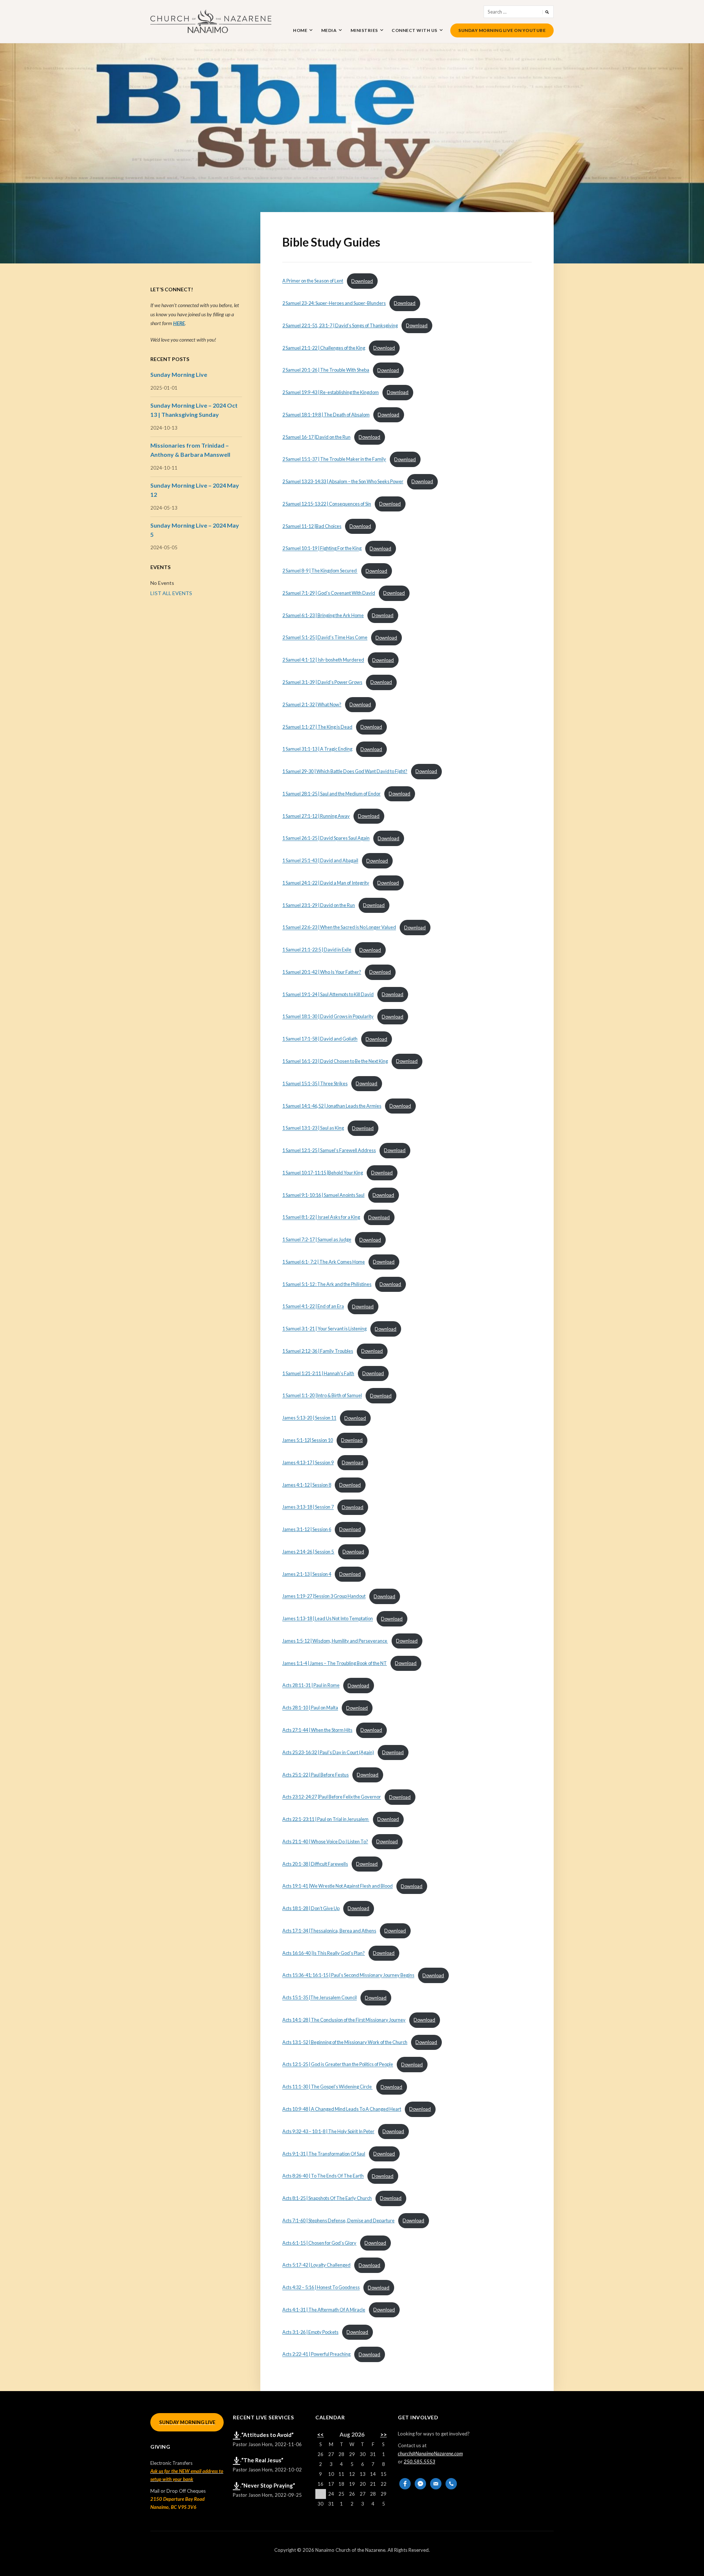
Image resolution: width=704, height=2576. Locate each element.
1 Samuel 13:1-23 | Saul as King (313, 1128)
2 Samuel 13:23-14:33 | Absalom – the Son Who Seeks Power (343, 481)
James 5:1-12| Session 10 (308, 1440)
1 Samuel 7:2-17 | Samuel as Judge (317, 1240)
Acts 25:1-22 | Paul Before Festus (316, 1775)
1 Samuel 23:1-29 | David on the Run (319, 905)
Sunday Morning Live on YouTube (502, 30)
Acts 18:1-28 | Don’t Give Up (311, 1908)
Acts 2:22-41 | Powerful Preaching (316, 2354)
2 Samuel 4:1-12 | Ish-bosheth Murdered (323, 660)
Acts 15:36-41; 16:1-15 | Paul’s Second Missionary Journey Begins (348, 1975)
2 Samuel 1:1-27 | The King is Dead (317, 727)
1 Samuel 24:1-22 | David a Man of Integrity (326, 883)
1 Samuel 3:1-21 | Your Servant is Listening (324, 1329)
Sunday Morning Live (179, 374)
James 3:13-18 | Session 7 (308, 1507)
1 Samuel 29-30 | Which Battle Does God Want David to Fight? (345, 771)
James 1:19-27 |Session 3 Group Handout (324, 1596)
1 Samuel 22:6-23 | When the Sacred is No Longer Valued (339, 928)
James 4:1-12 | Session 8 (307, 1485)
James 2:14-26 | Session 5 (308, 1552)
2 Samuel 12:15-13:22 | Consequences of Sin (327, 504)
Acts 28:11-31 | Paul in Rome (311, 1686)
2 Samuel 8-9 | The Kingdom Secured (320, 571)
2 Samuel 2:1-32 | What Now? (312, 704)
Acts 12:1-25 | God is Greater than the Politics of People (338, 2065)
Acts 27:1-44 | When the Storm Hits (317, 1730)
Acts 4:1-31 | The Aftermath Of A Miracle (324, 2310)
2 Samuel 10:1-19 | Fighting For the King (322, 549)
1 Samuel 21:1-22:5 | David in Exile (317, 950)
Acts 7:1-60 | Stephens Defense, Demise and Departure (338, 2220)
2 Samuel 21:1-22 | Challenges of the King (324, 348)
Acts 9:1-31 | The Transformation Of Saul (324, 2154)
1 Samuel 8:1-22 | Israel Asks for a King (321, 1217)
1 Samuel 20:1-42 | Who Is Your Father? (322, 972)
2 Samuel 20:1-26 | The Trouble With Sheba (326, 370)
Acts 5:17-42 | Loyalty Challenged (316, 2265)
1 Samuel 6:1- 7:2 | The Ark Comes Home (324, 1262)
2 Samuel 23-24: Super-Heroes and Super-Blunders (334, 303)
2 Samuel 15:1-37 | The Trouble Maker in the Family (334, 459)
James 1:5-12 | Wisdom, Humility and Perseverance (335, 1641)
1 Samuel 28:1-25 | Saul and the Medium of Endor (331, 794)
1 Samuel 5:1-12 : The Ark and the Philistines (327, 1284)
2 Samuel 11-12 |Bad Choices (312, 526)
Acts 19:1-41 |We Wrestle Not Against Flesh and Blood (338, 1886)
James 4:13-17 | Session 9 (308, 1462)
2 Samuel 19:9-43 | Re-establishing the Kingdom (331, 392)
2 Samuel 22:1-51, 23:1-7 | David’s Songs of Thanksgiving (340, 325)
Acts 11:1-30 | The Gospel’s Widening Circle (327, 2087)
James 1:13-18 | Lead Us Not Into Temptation (328, 1619)
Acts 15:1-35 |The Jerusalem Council (320, 1998)
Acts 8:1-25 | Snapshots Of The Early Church (327, 2198)
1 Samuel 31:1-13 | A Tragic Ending (317, 749)
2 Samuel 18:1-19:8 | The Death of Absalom (326, 415)
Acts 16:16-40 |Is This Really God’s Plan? (324, 1953)
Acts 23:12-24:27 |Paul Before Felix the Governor (332, 1797)
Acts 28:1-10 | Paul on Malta (310, 1708)
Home (300, 30)
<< (320, 2434)
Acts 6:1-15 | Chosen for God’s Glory (319, 2243)
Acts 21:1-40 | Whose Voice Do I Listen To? (325, 1841)
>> (384, 2434)
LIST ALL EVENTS (171, 593)
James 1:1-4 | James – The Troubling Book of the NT (335, 1663)
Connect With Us (415, 30)
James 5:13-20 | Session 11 (309, 1418)
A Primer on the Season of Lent (313, 281)
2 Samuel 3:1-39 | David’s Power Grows (322, 682)
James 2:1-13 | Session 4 (307, 1574)
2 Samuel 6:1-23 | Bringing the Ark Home (323, 615)
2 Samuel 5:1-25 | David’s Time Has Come (325, 638)
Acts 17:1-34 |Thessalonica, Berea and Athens (329, 1931)
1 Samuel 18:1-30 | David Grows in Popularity (328, 1017)
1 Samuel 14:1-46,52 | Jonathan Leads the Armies (332, 1106)
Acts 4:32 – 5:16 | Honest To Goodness (321, 2288)
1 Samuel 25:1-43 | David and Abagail (320, 861)
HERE (179, 323)
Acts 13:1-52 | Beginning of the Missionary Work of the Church (345, 2042)
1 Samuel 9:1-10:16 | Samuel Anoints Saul (323, 1195)
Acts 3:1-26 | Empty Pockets (310, 2332)
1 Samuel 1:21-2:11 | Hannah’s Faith (318, 1373)
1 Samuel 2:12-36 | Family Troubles (318, 1351)
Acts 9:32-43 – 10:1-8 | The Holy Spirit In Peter (328, 2131)
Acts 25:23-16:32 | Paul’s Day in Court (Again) (328, 1752)
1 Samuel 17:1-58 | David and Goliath (320, 1039)
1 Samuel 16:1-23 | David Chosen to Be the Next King (335, 1061)
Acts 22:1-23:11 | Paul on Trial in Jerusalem (326, 1819)
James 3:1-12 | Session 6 (307, 1529)
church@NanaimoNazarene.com (430, 2453)
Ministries (364, 30)
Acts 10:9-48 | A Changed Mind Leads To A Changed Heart (342, 2109)
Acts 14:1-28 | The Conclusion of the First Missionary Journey (344, 2020)
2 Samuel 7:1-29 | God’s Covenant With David (329, 593)
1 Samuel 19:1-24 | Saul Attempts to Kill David (328, 994)
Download (362, 281)
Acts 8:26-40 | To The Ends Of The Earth (323, 2176)
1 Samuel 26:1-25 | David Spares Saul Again (326, 838)
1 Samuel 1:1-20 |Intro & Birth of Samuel (322, 1396)
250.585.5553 (419, 2462)
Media (329, 30)
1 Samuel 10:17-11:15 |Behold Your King (323, 1173)
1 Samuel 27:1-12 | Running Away (316, 816)
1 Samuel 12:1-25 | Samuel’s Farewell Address (329, 1150)
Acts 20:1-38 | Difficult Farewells (315, 1864)
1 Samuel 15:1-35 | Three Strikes (315, 1083)
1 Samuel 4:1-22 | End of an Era (313, 1307)
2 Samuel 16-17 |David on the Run (316, 437)
